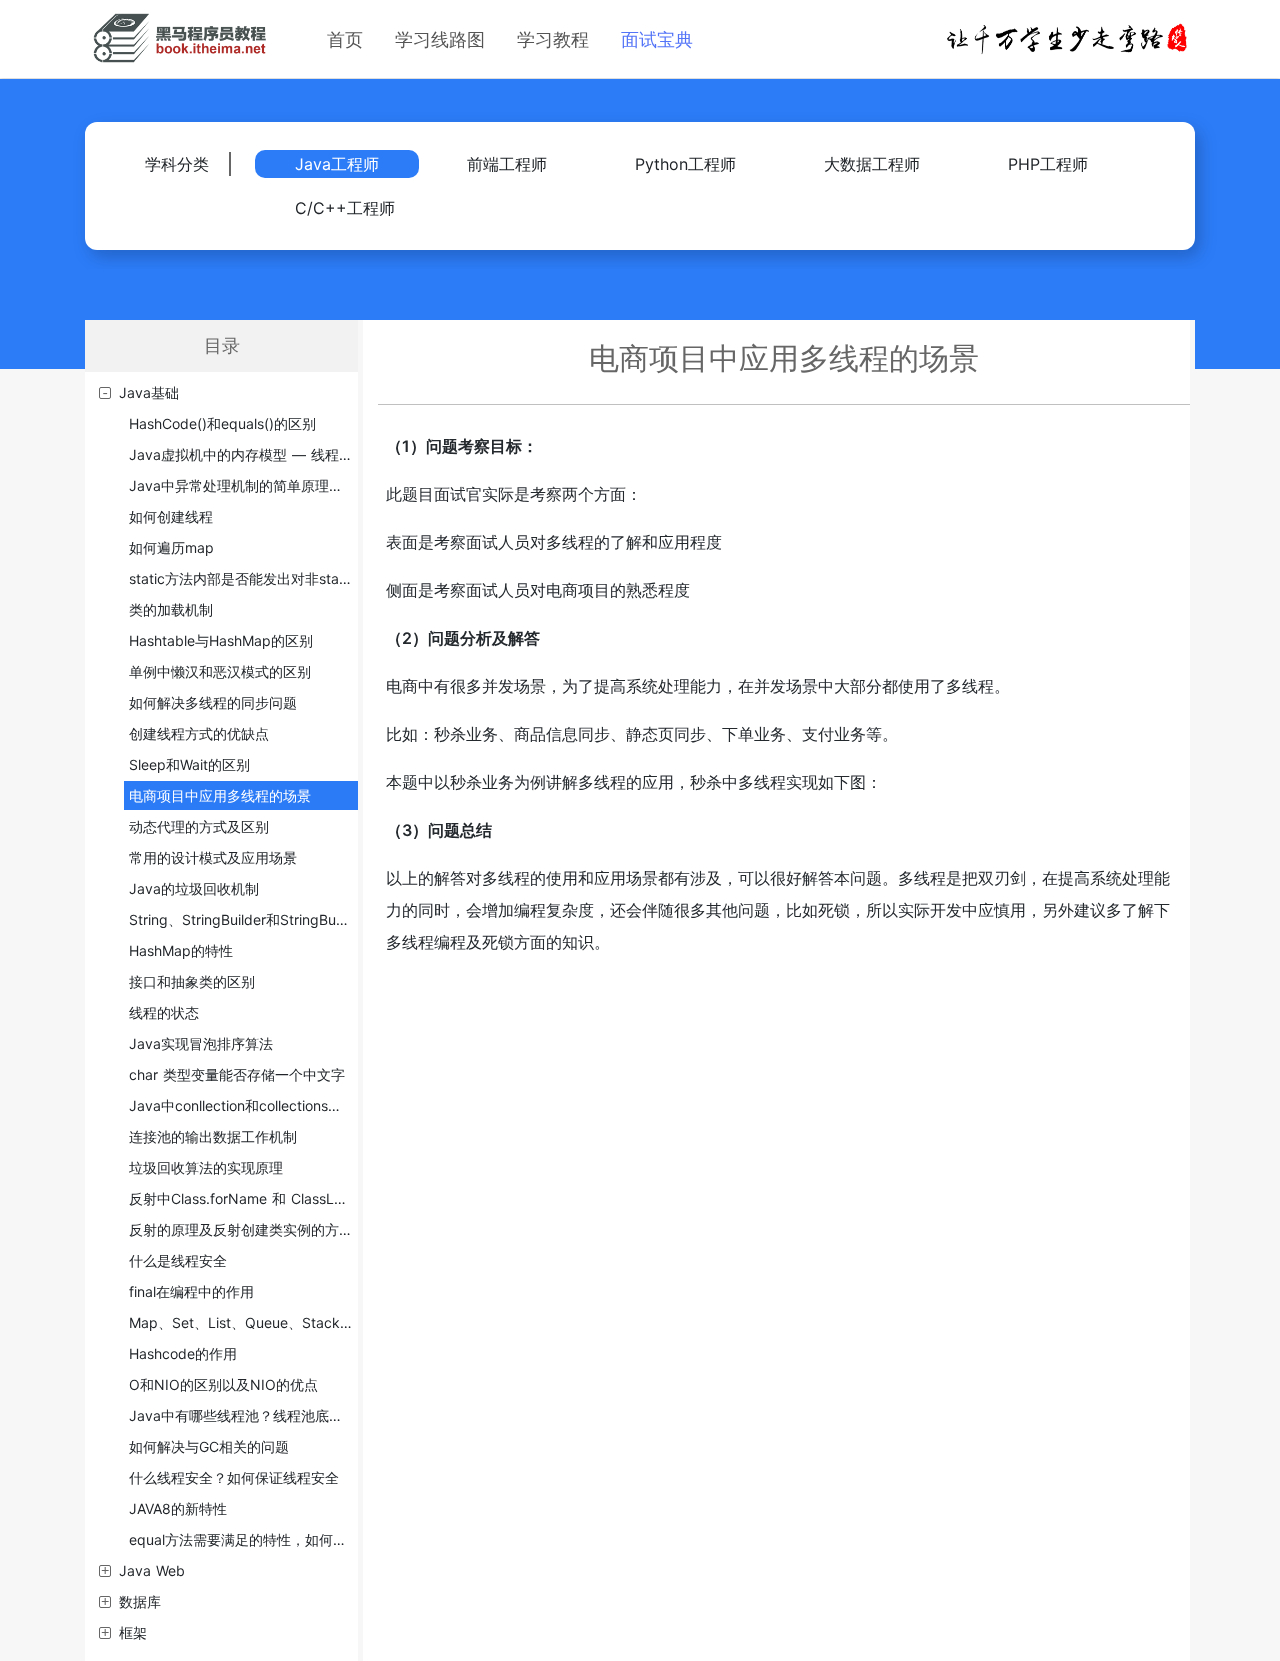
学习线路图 (440, 39)
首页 (345, 39)
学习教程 (553, 39)
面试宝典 (657, 39)
